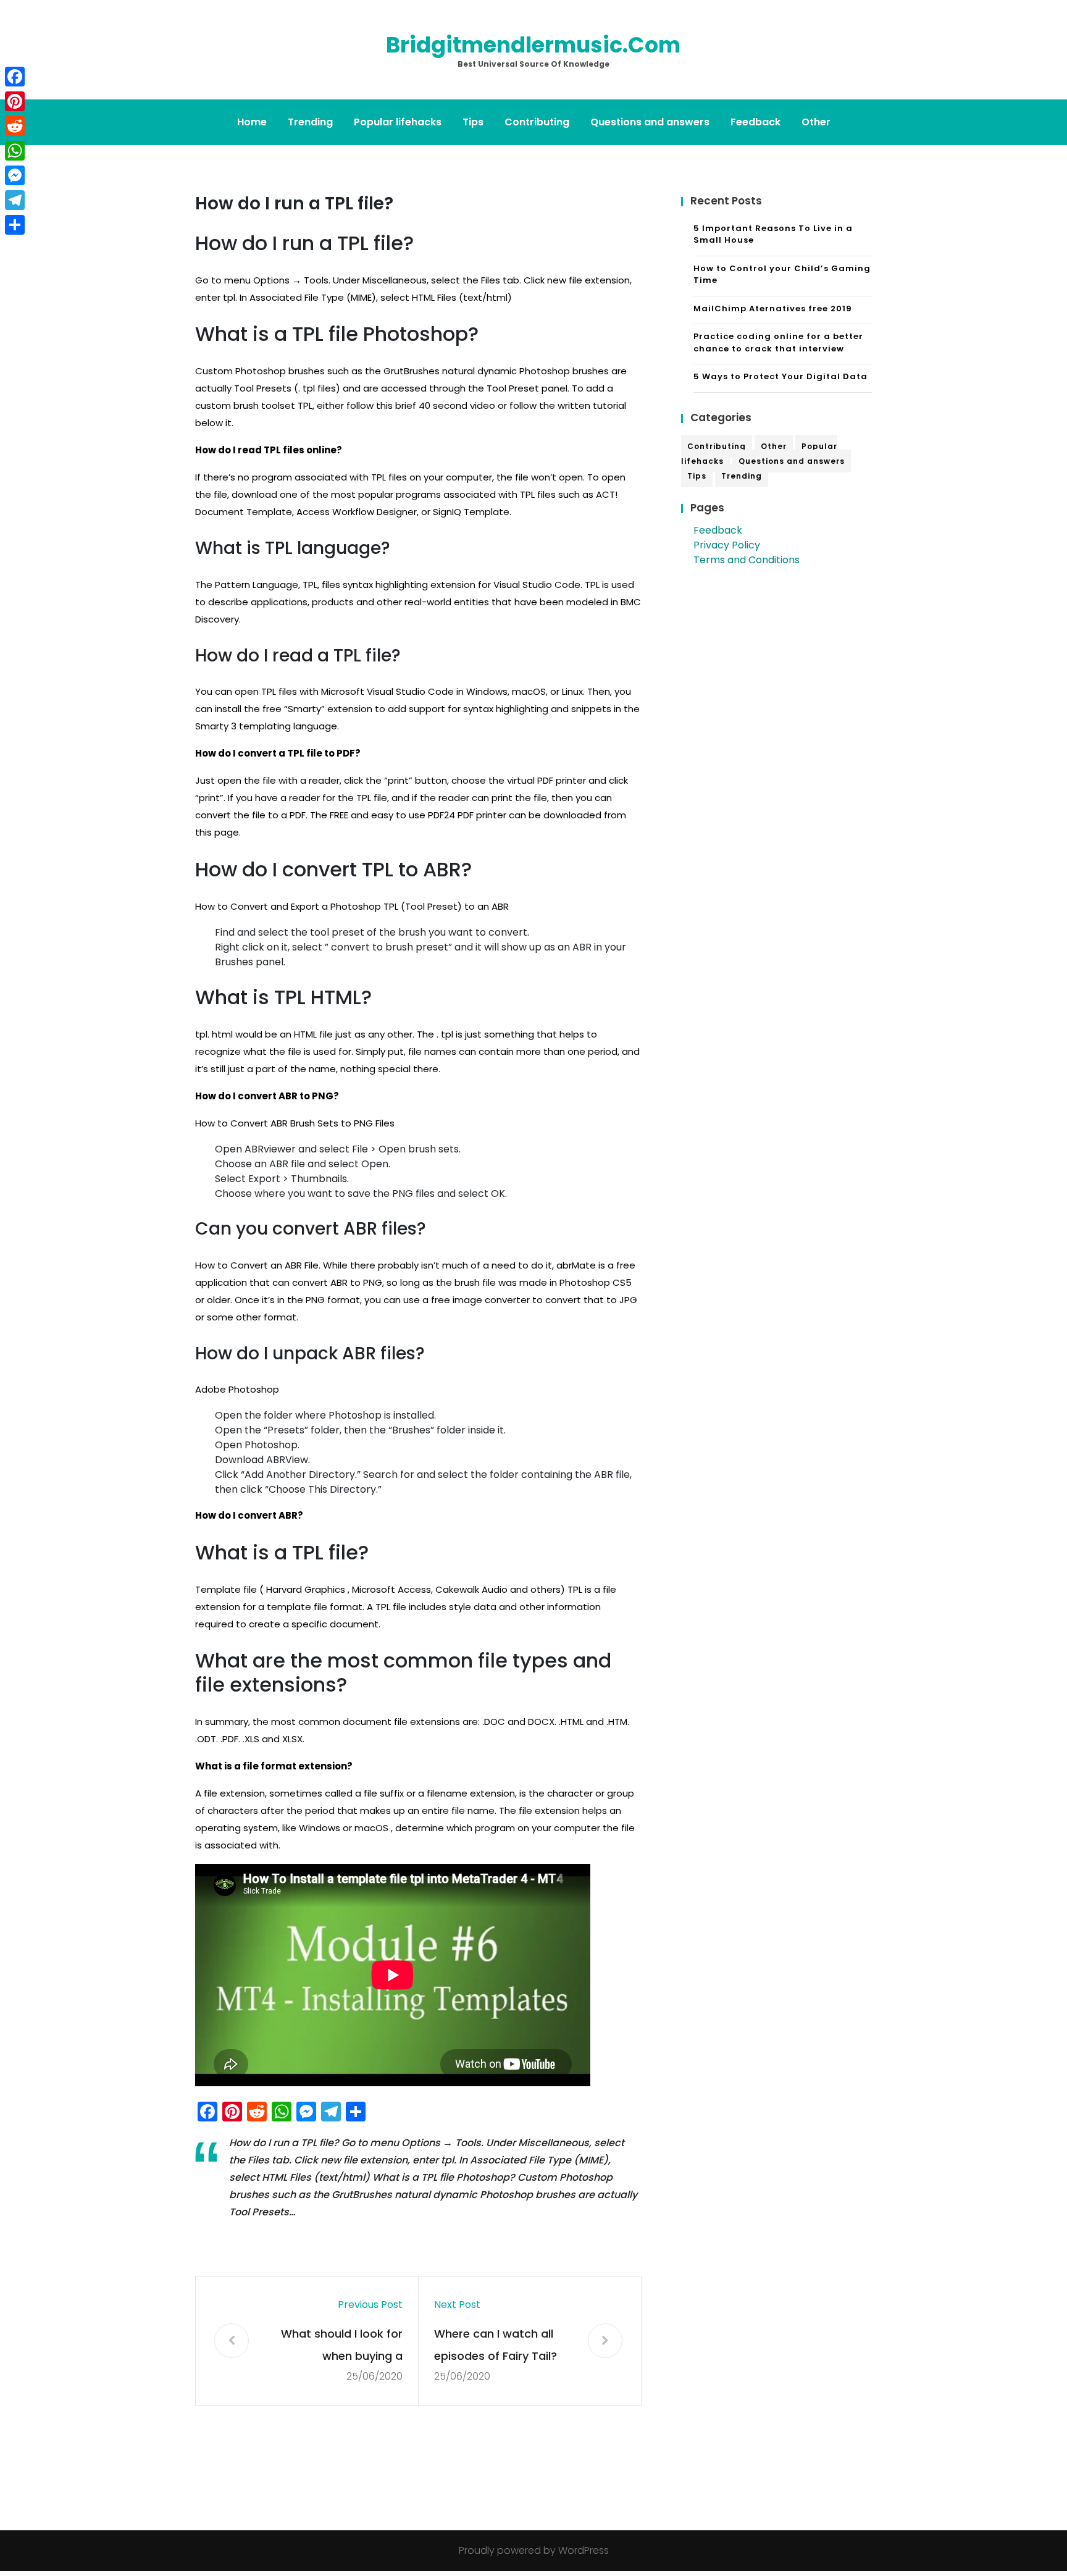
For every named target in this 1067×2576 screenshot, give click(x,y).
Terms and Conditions (747, 560)
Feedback (755, 122)
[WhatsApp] (15, 151)
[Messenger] (15, 175)
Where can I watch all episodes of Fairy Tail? (496, 2345)
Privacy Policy (727, 545)
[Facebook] (15, 77)
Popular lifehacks (398, 122)
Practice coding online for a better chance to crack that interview (778, 342)
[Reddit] (15, 126)
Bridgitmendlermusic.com (533, 45)
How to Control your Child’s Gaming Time (782, 275)
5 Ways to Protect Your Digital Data (780, 376)
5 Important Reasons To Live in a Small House (773, 234)
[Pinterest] (15, 101)
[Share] (15, 225)
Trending (310, 122)
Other (816, 122)
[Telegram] (15, 200)
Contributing (537, 122)
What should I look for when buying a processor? (342, 2347)
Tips (473, 122)
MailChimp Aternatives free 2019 (773, 308)
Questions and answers (650, 122)
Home (252, 122)
